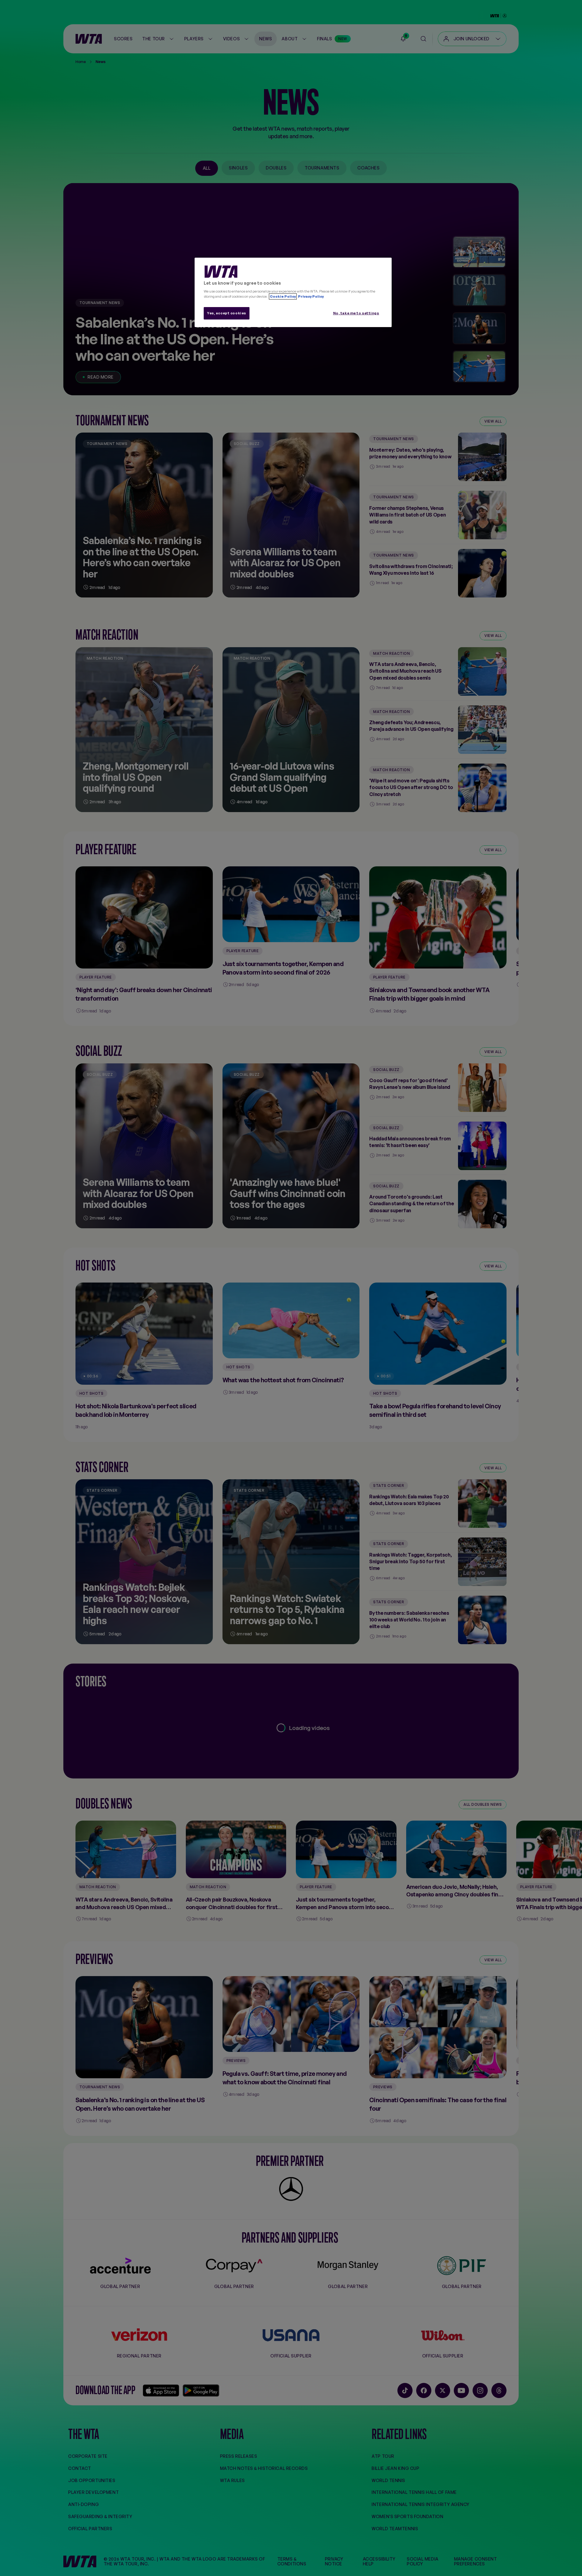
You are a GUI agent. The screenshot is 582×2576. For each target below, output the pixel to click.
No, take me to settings (356, 313)
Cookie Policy (283, 296)
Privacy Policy (311, 296)
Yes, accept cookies (227, 313)
